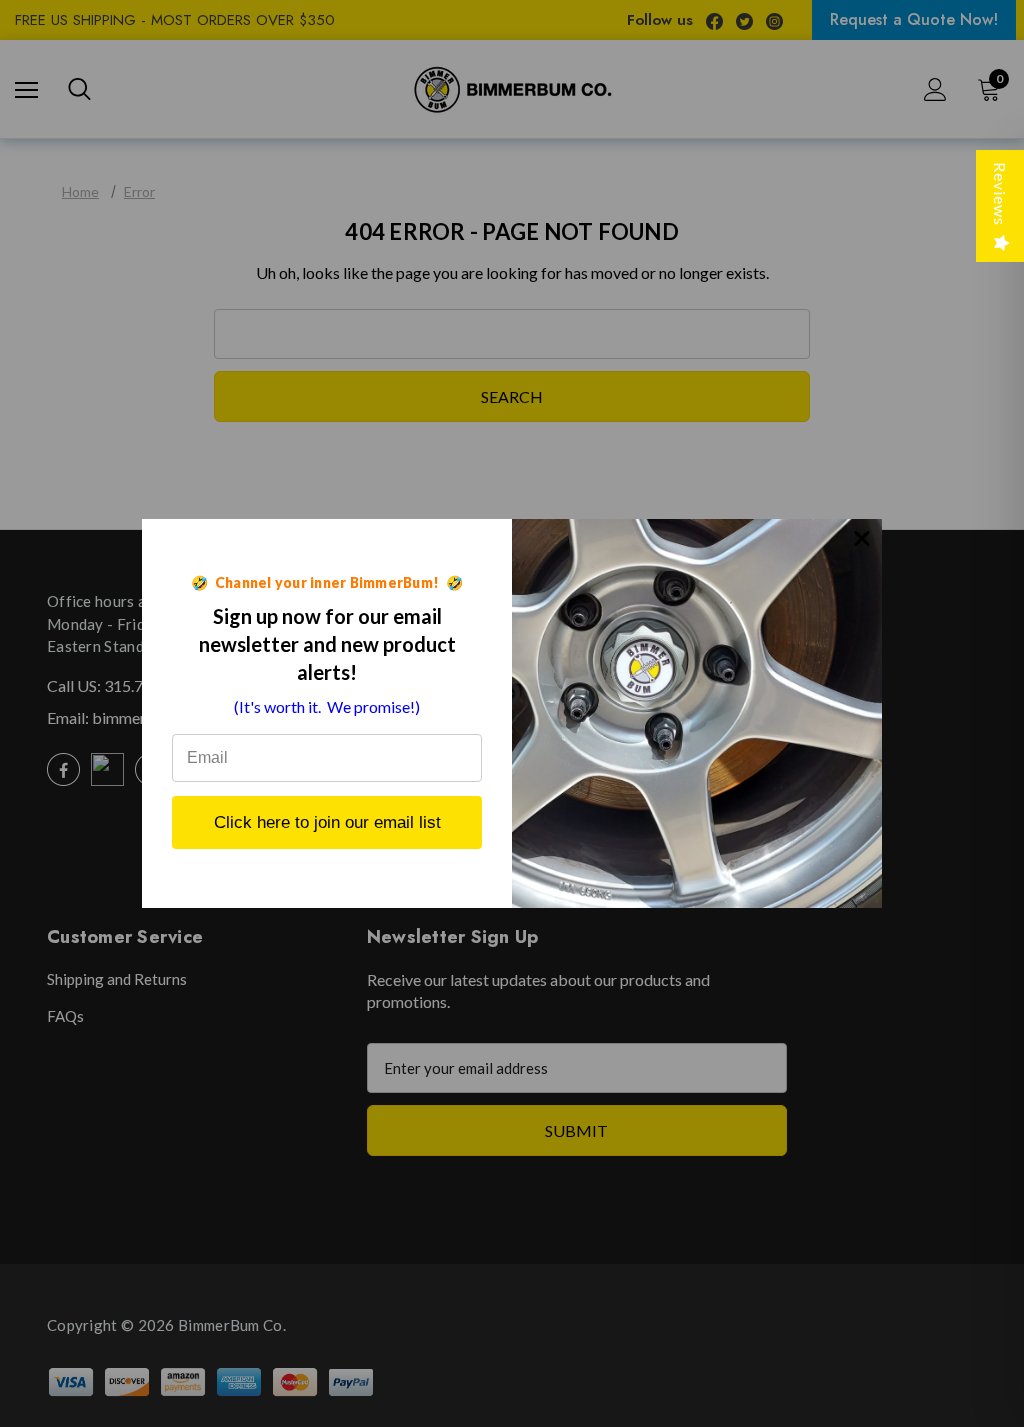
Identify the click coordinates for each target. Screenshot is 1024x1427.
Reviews (1000, 194)
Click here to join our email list (327, 822)
